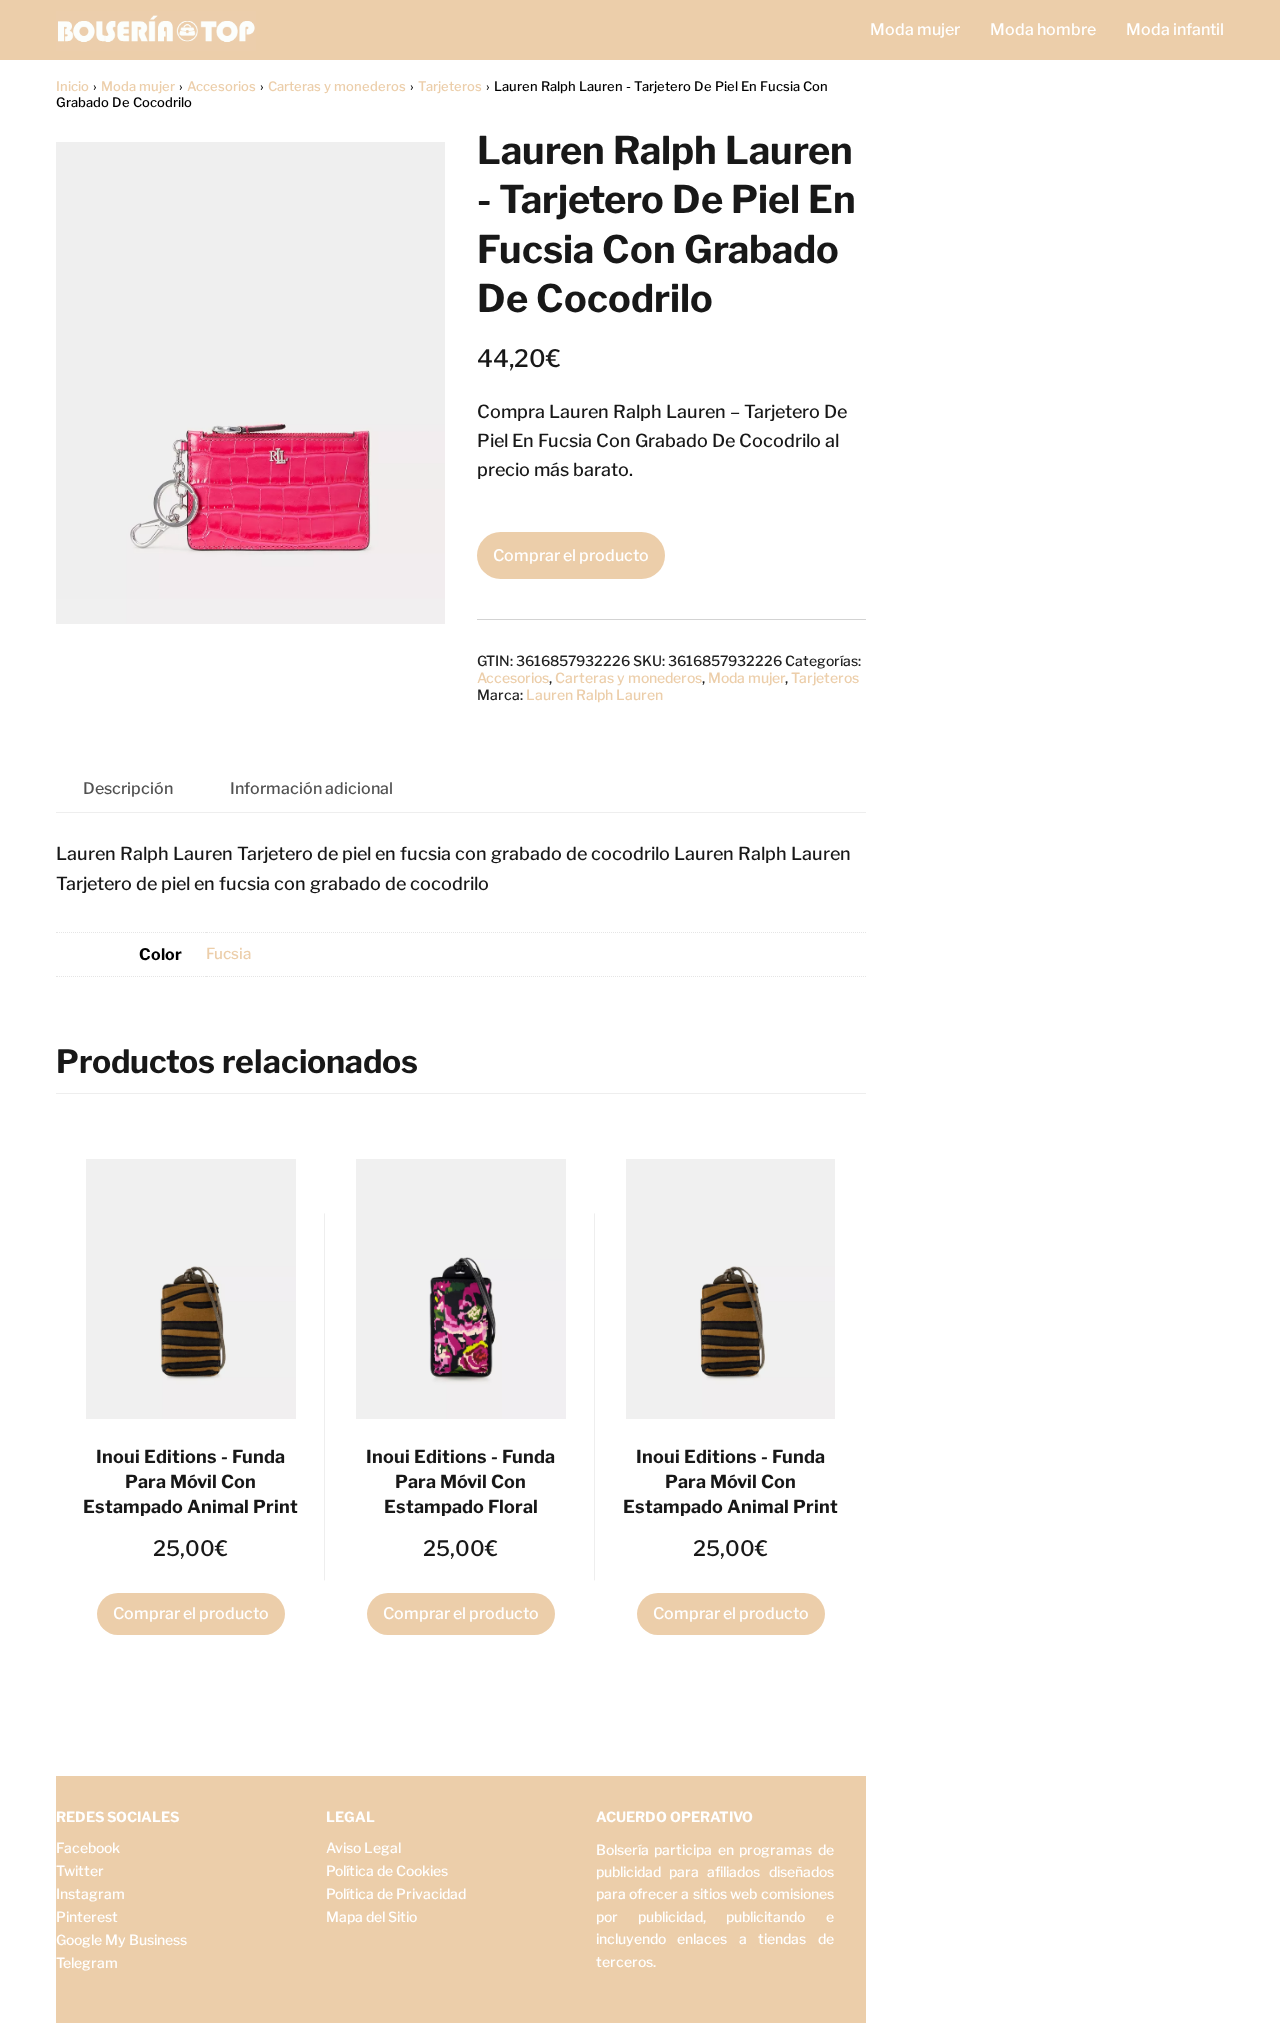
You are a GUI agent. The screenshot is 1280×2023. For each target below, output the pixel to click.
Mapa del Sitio (371, 1916)
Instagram (90, 1893)
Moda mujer (915, 29)
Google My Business (121, 1939)
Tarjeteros (450, 86)
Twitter (80, 1870)
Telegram (87, 1962)
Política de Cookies (387, 1870)
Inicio (72, 86)
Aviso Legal (363, 1847)
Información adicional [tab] (311, 788)
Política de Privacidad (396, 1893)
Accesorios (221, 86)
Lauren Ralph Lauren (594, 694)
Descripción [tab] (128, 788)
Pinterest (87, 1916)
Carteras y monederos (337, 86)
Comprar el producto (571, 555)
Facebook (88, 1847)
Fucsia (228, 953)
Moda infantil (1175, 29)
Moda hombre (1043, 29)
